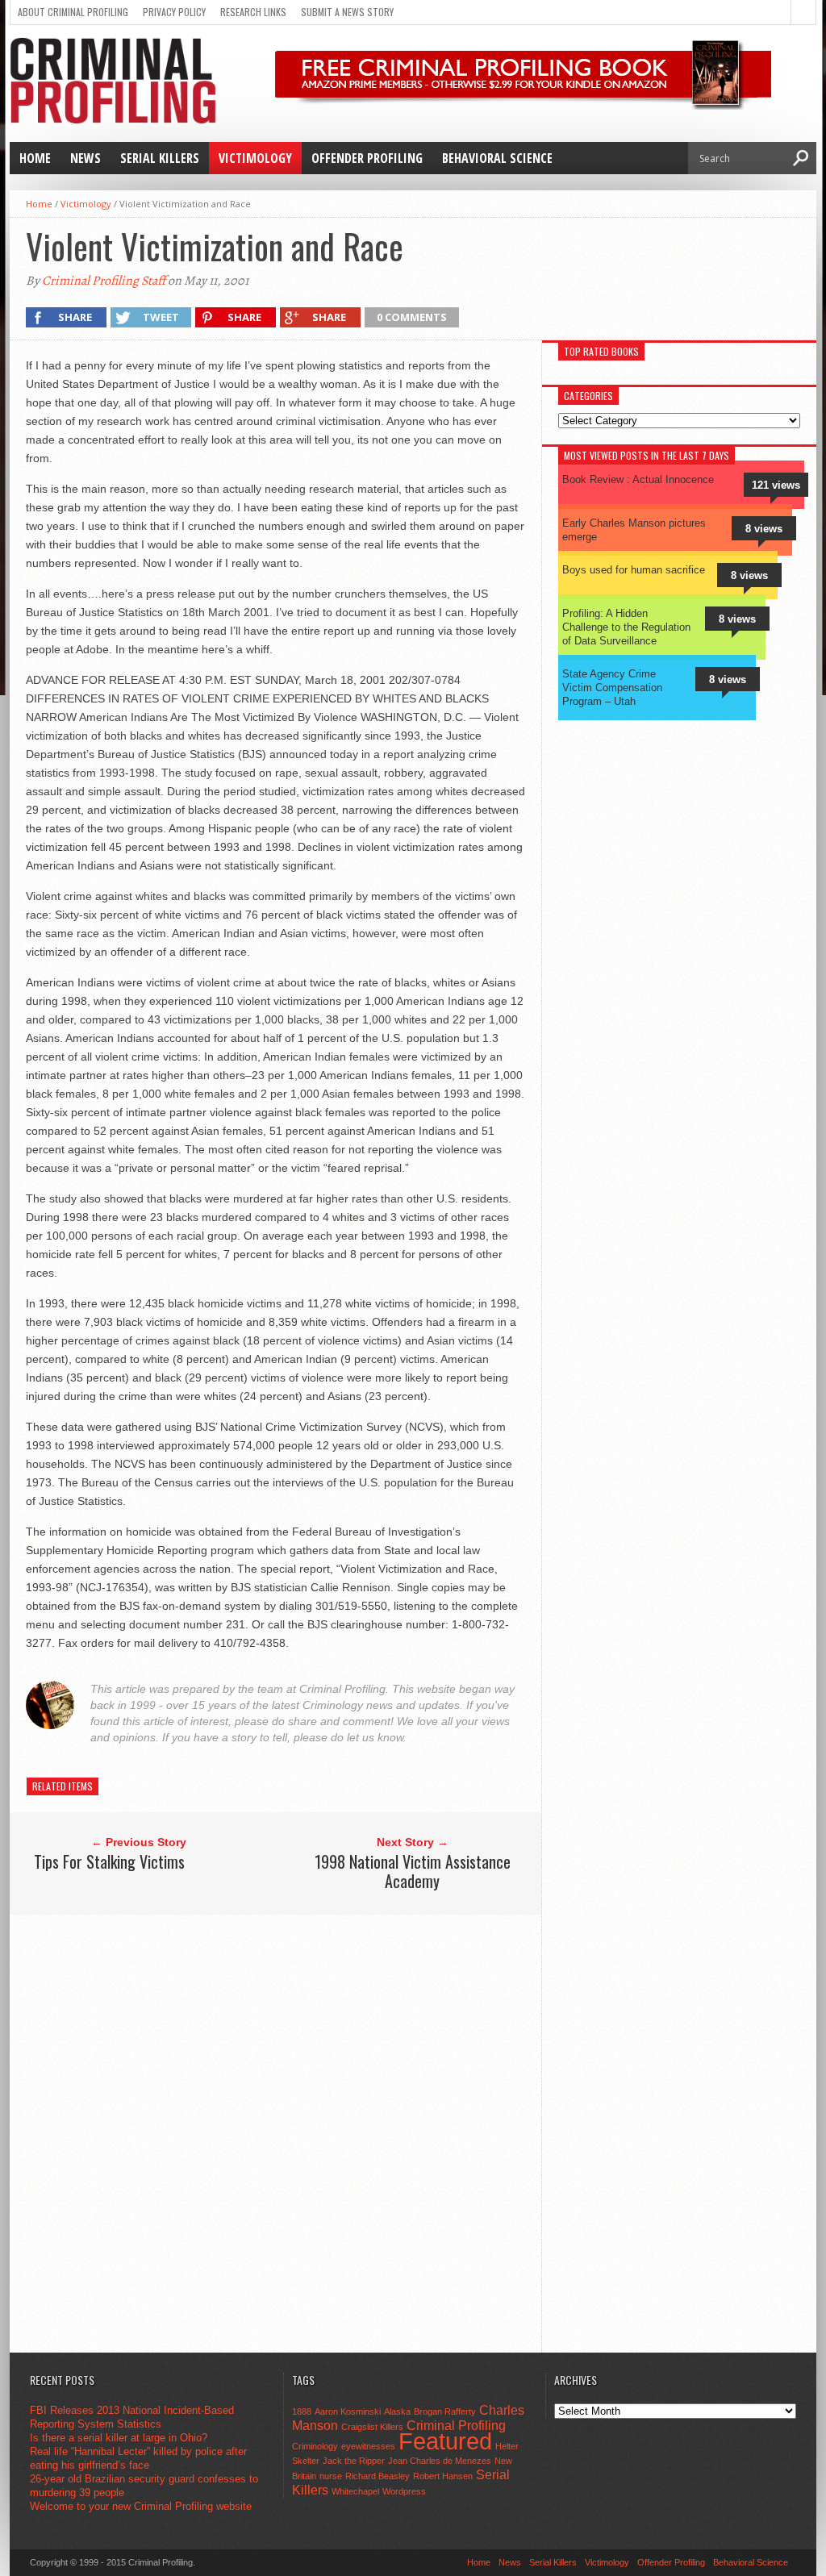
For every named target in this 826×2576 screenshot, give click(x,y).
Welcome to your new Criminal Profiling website (141, 2506)
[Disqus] (281, 2132)
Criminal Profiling (456, 2425)
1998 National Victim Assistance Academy (413, 1871)
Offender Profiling (367, 158)
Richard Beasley (378, 2476)
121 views (776, 485)
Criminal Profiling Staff (104, 281)
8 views (764, 529)
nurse (331, 2476)
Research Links (253, 12)
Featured (445, 2441)
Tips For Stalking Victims (109, 1861)
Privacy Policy (174, 12)
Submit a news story (347, 12)
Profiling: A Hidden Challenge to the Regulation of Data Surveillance (626, 627)
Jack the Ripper (354, 2461)
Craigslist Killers (372, 2427)
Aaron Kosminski (348, 2411)
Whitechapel (355, 2491)
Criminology (315, 2446)
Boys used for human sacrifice (634, 570)
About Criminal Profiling (73, 12)
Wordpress (404, 2491)
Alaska (397, 2411)
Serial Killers (160, 158)
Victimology (255, 158)
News (86, 158)
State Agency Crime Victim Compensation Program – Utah (612, 688)
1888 (302, 2411)
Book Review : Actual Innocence (638, 479)
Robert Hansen (443, 2476)
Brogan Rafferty (445, 2411)
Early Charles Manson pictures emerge (634, 530)
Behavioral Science (497, 158)
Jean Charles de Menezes (440, 2461)
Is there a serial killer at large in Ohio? (119, 2438)
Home (35, 158)
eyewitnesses (368, 2446)
